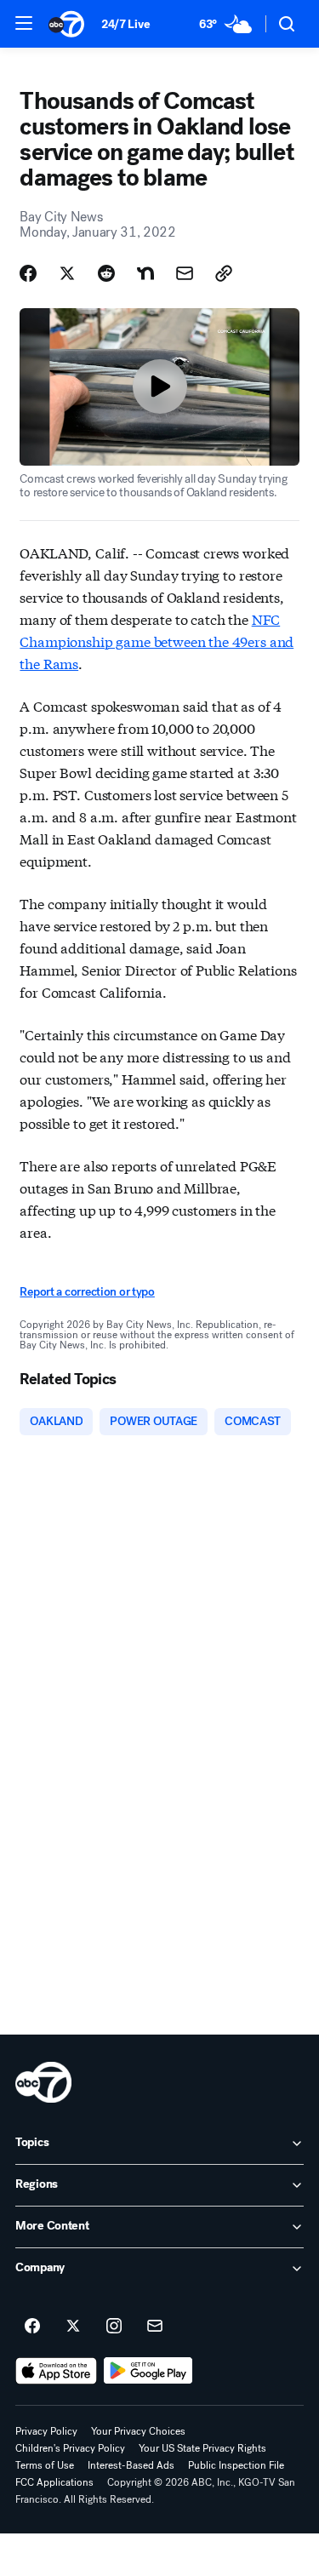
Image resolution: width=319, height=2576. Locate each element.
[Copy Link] (224, 273)
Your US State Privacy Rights (202, 2448)
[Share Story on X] (67, 273)
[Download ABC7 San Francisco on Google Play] (148, 2371)
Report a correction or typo (87, 1292)
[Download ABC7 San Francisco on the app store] (56, 2371)
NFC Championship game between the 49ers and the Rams (157, 641)
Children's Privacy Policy (70, 2448)
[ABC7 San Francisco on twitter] (73, 2327)
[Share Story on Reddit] (106, 273)
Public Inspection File (236, 2465)
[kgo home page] (43, 2082)
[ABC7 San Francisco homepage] (66, 24)
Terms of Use (45, 2465)
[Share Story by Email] (185, 273)
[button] (24, 23)
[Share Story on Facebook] (28, 273)
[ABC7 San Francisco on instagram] (114, 2327)
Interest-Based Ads (131, 2465)
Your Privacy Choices (138, 2431)
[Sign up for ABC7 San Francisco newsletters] (155, 2327)
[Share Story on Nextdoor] (145, 273)
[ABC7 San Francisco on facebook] (32, 2327)
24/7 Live (125, 24)
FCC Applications (54, 2482)
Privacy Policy (46, 2431)
